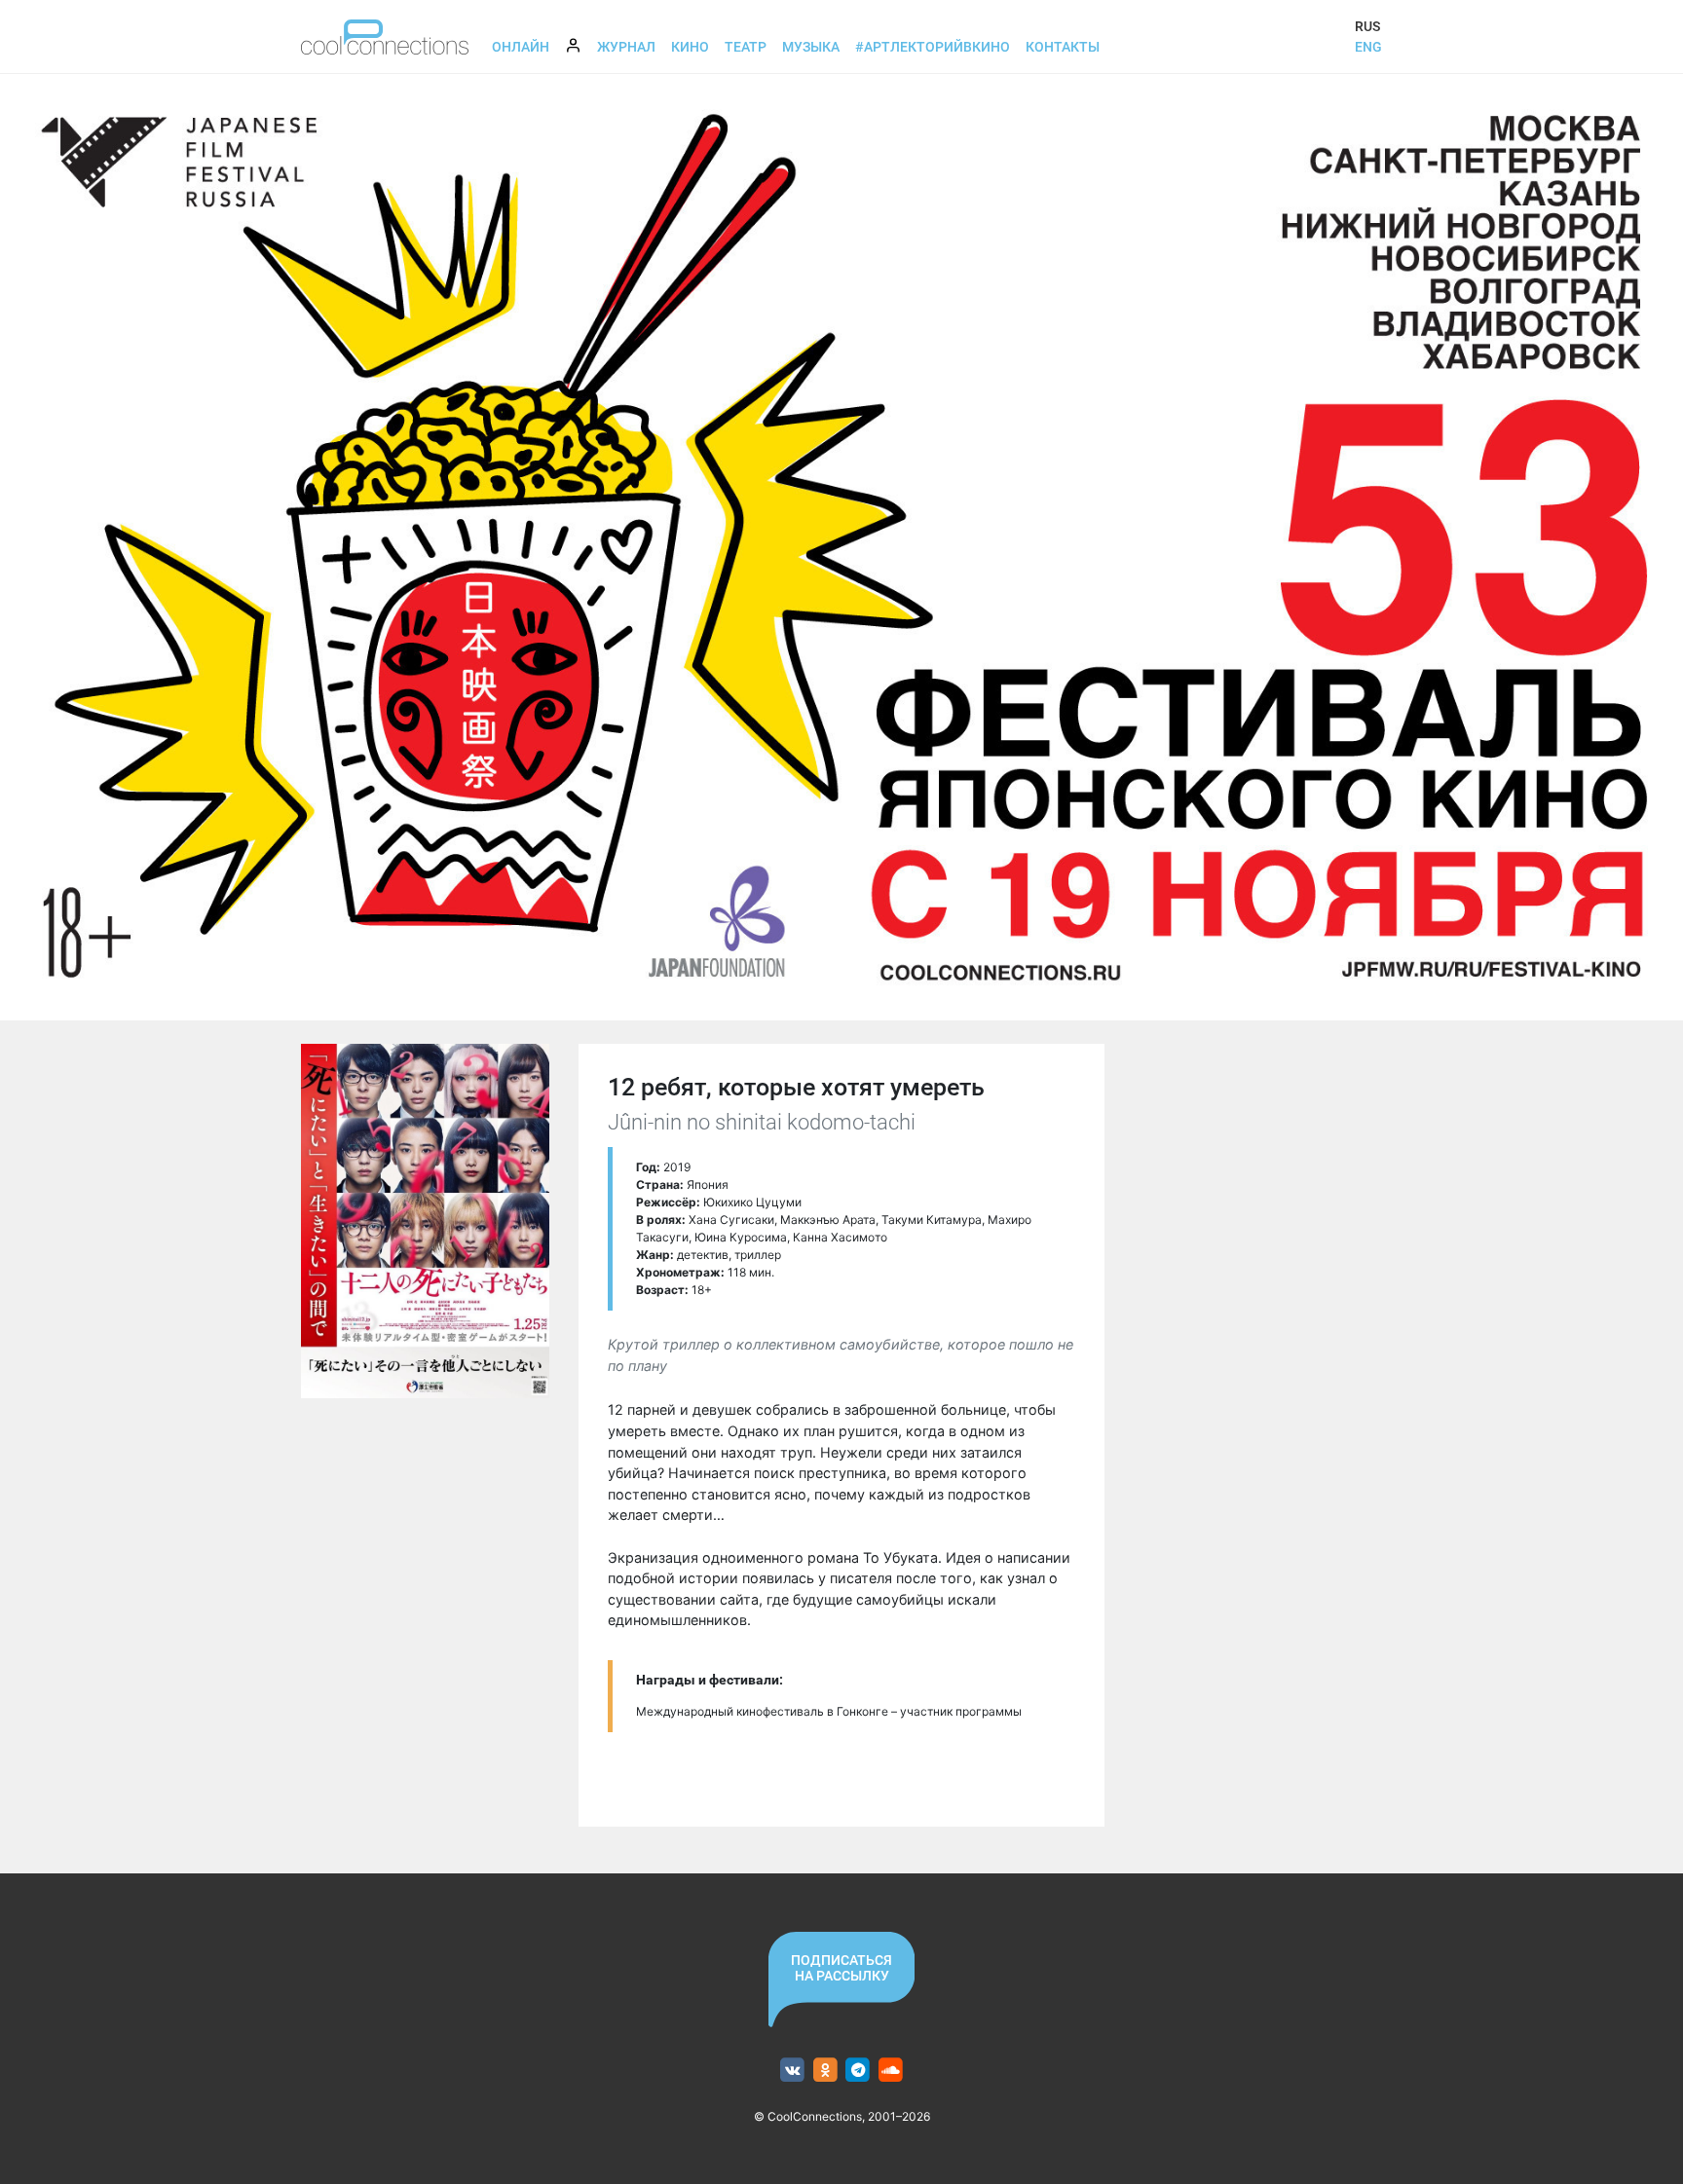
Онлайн (521, 47)
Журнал (626, 47)
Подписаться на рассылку (841, 1968)
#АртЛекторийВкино (933, 47)
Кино (690, 47)
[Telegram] (859, 2071)
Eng (1368, 47)
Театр (746, 47)
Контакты (1063, 47)
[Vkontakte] (792, 2071)
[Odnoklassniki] (825, 2071)
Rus (1367, 26)
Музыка (811, 47)
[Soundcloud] (891, 2071)
